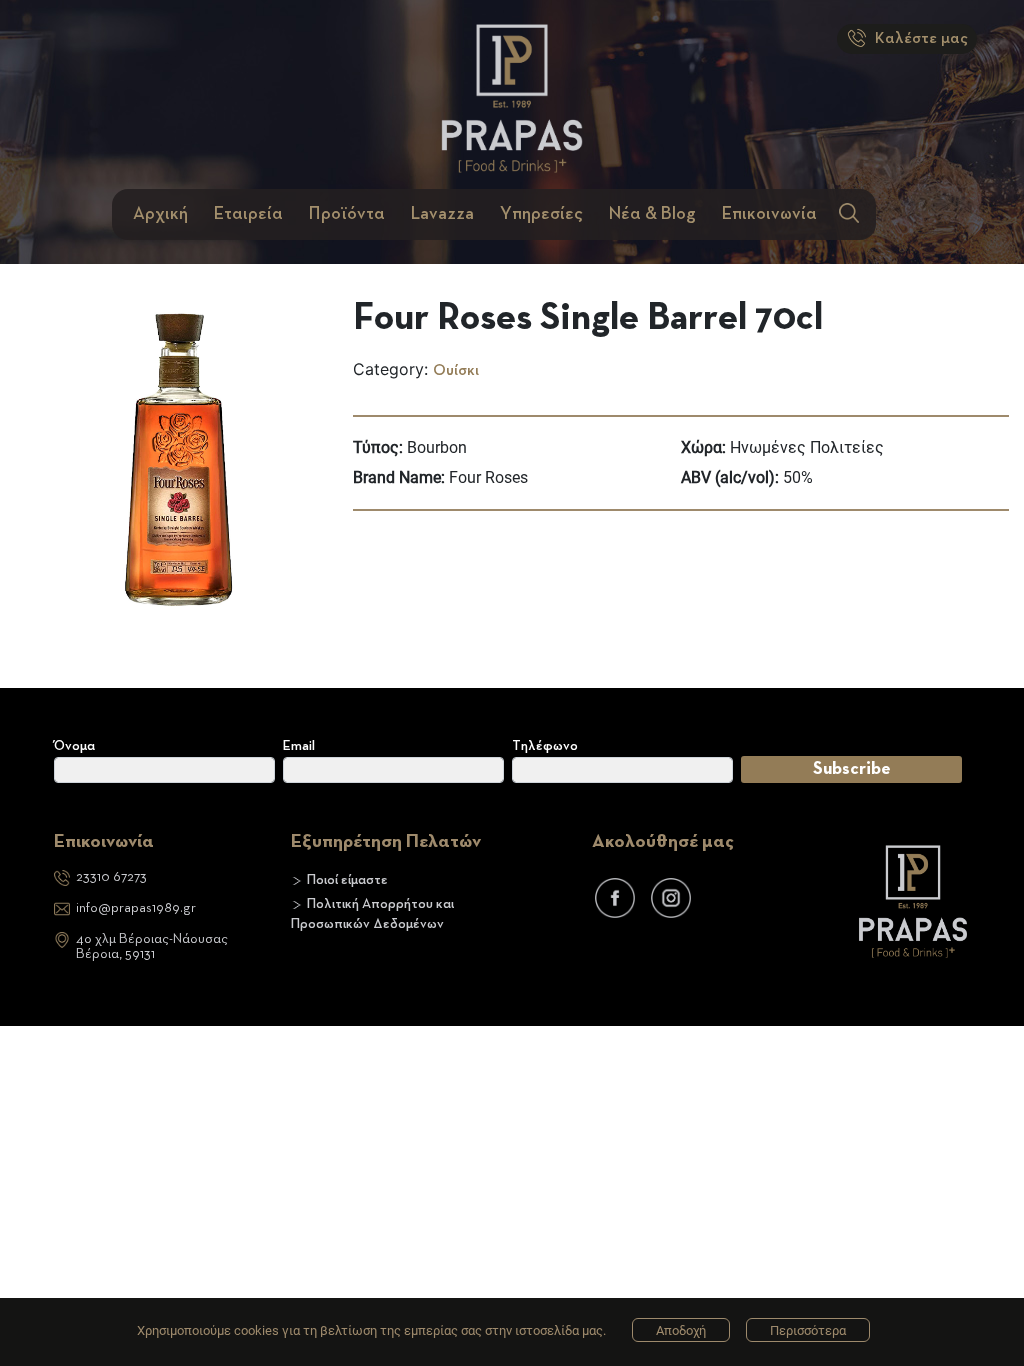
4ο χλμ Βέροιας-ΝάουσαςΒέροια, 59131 (152, 946)
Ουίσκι (456, 371)
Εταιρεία (248, 214)
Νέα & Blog (652, 214)
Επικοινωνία (769, 214)
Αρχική (160, 214)
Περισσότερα (808, 1330)
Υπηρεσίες (541, 214)
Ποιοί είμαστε (347, 880)
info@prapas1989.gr (136, 908)
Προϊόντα (347, 214)
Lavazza (442, 214)
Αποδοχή (681, 1330)
